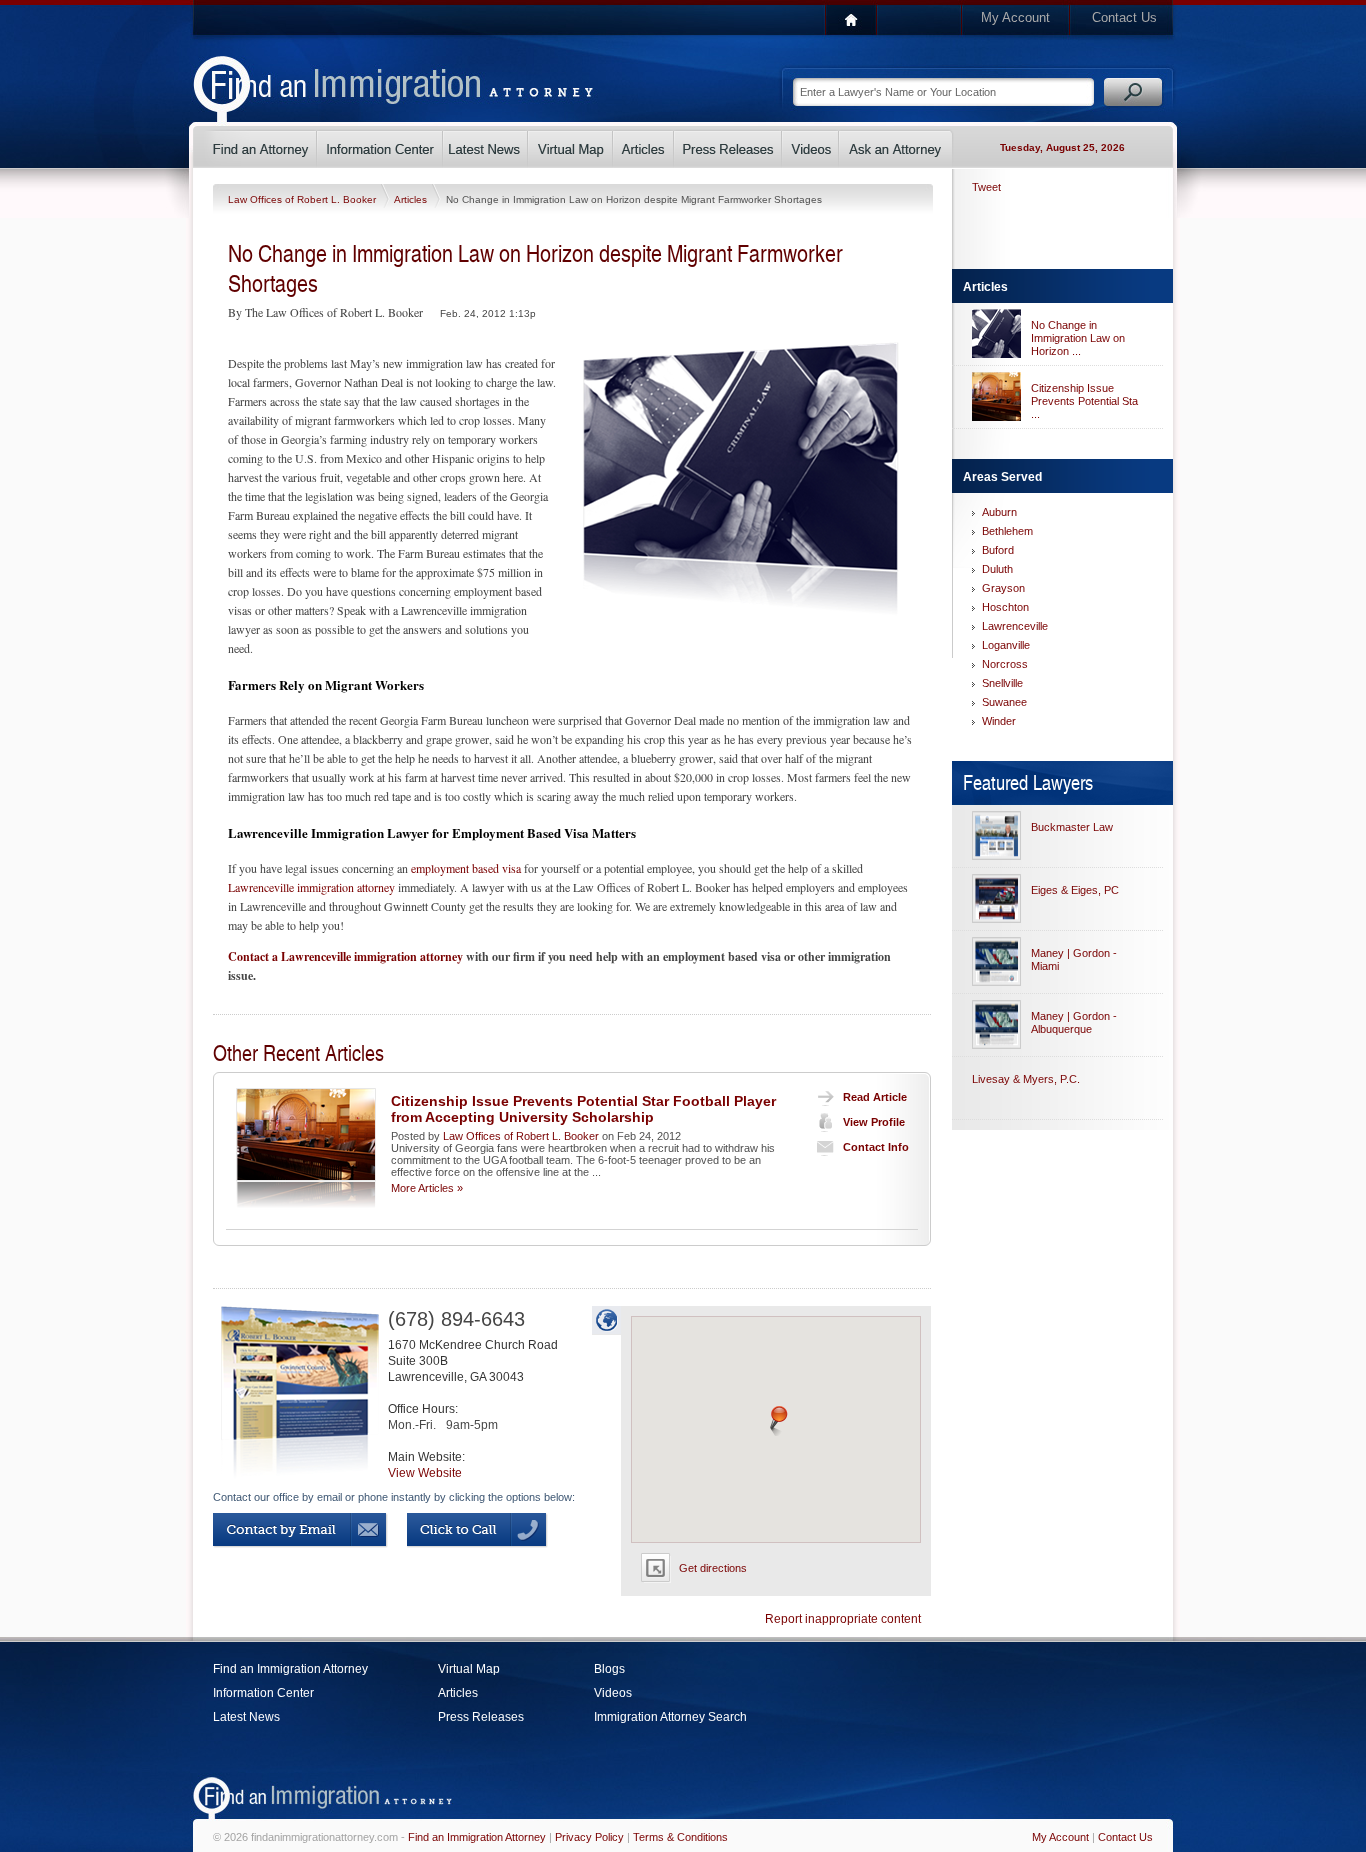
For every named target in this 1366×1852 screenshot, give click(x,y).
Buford (998, 550)
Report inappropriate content (843, 1619)
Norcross (1005, 664)
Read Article (875, 1097)
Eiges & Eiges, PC (1075, 890)
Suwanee (1004, 702)
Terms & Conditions (680, 1837)
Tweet (986, 187)
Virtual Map (469, 1669)
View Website (425, 1473)
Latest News (246, 1717)
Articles (412, 199)
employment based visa (466, 868)
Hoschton (1005, 607)
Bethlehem (1007, 531)
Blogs (609, 1669)
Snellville (1002, 683)
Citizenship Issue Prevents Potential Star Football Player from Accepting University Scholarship (583, 1109)
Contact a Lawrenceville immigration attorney (345, 956)
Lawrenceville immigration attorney (311, 887)
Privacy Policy (589, 1837)
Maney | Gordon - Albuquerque (1074, 1022)
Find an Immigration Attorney (290, 1669)
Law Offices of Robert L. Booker (303, 199)
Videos (613, 1693)
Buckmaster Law (1072, 827)
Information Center (263, 1693)
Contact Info (876, 1147)
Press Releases (481, 1717)
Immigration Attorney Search (670, 1717)
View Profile (874, 1122)
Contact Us (1124, 17)
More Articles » (427, 1188)
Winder (999, 721)
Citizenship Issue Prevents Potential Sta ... (1084, 401)
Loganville (1006, 645)
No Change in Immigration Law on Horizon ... (1078, 338)
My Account (1015, 17)
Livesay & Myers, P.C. (1026, 1079)
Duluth (997, 569)
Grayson (1003, 588)
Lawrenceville (1015, 626)
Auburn (999, 512)
